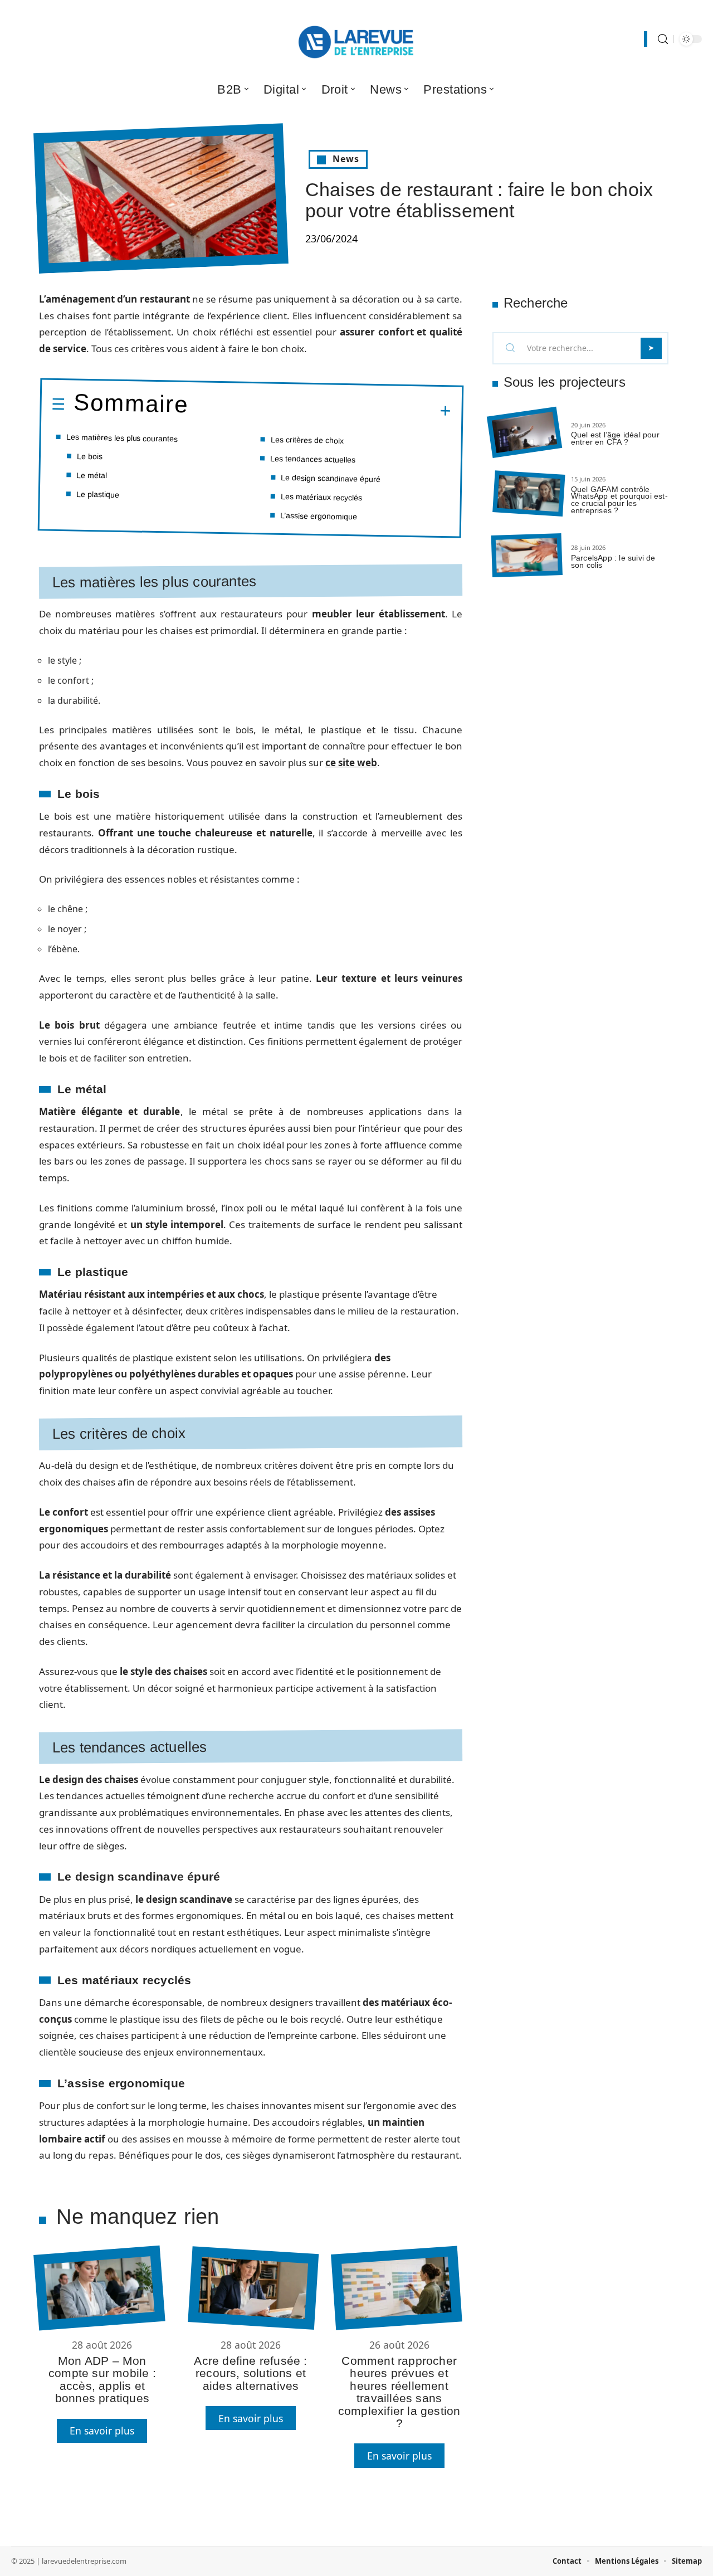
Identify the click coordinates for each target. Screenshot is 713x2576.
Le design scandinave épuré (331, 478)
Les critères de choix (307, 440)
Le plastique (98, 494)
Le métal (92, 475)
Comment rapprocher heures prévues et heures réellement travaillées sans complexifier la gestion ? (399, 2392)
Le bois (90, 456)
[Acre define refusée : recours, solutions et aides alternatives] (253, 2288)
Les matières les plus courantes (122, 438)
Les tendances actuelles (313, 459)
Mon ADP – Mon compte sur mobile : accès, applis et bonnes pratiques (102, 2379)
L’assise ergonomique (319, 515)
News (346, 159)
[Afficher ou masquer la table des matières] (320, 410)
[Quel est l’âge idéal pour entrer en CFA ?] (524, 433)
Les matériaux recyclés (321, 497)
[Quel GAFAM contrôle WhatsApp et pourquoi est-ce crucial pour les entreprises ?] (529, 494)
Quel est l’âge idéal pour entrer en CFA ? (615, 438)
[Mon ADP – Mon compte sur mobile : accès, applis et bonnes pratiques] (99, 2288)
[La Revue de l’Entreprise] (356, 39)
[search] (663, 39)
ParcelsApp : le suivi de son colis (613, 561)
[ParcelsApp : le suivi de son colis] (527, 555)
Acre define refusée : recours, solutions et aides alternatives (250, 2373)
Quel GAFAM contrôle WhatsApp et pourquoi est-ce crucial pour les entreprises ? (619, 500)
